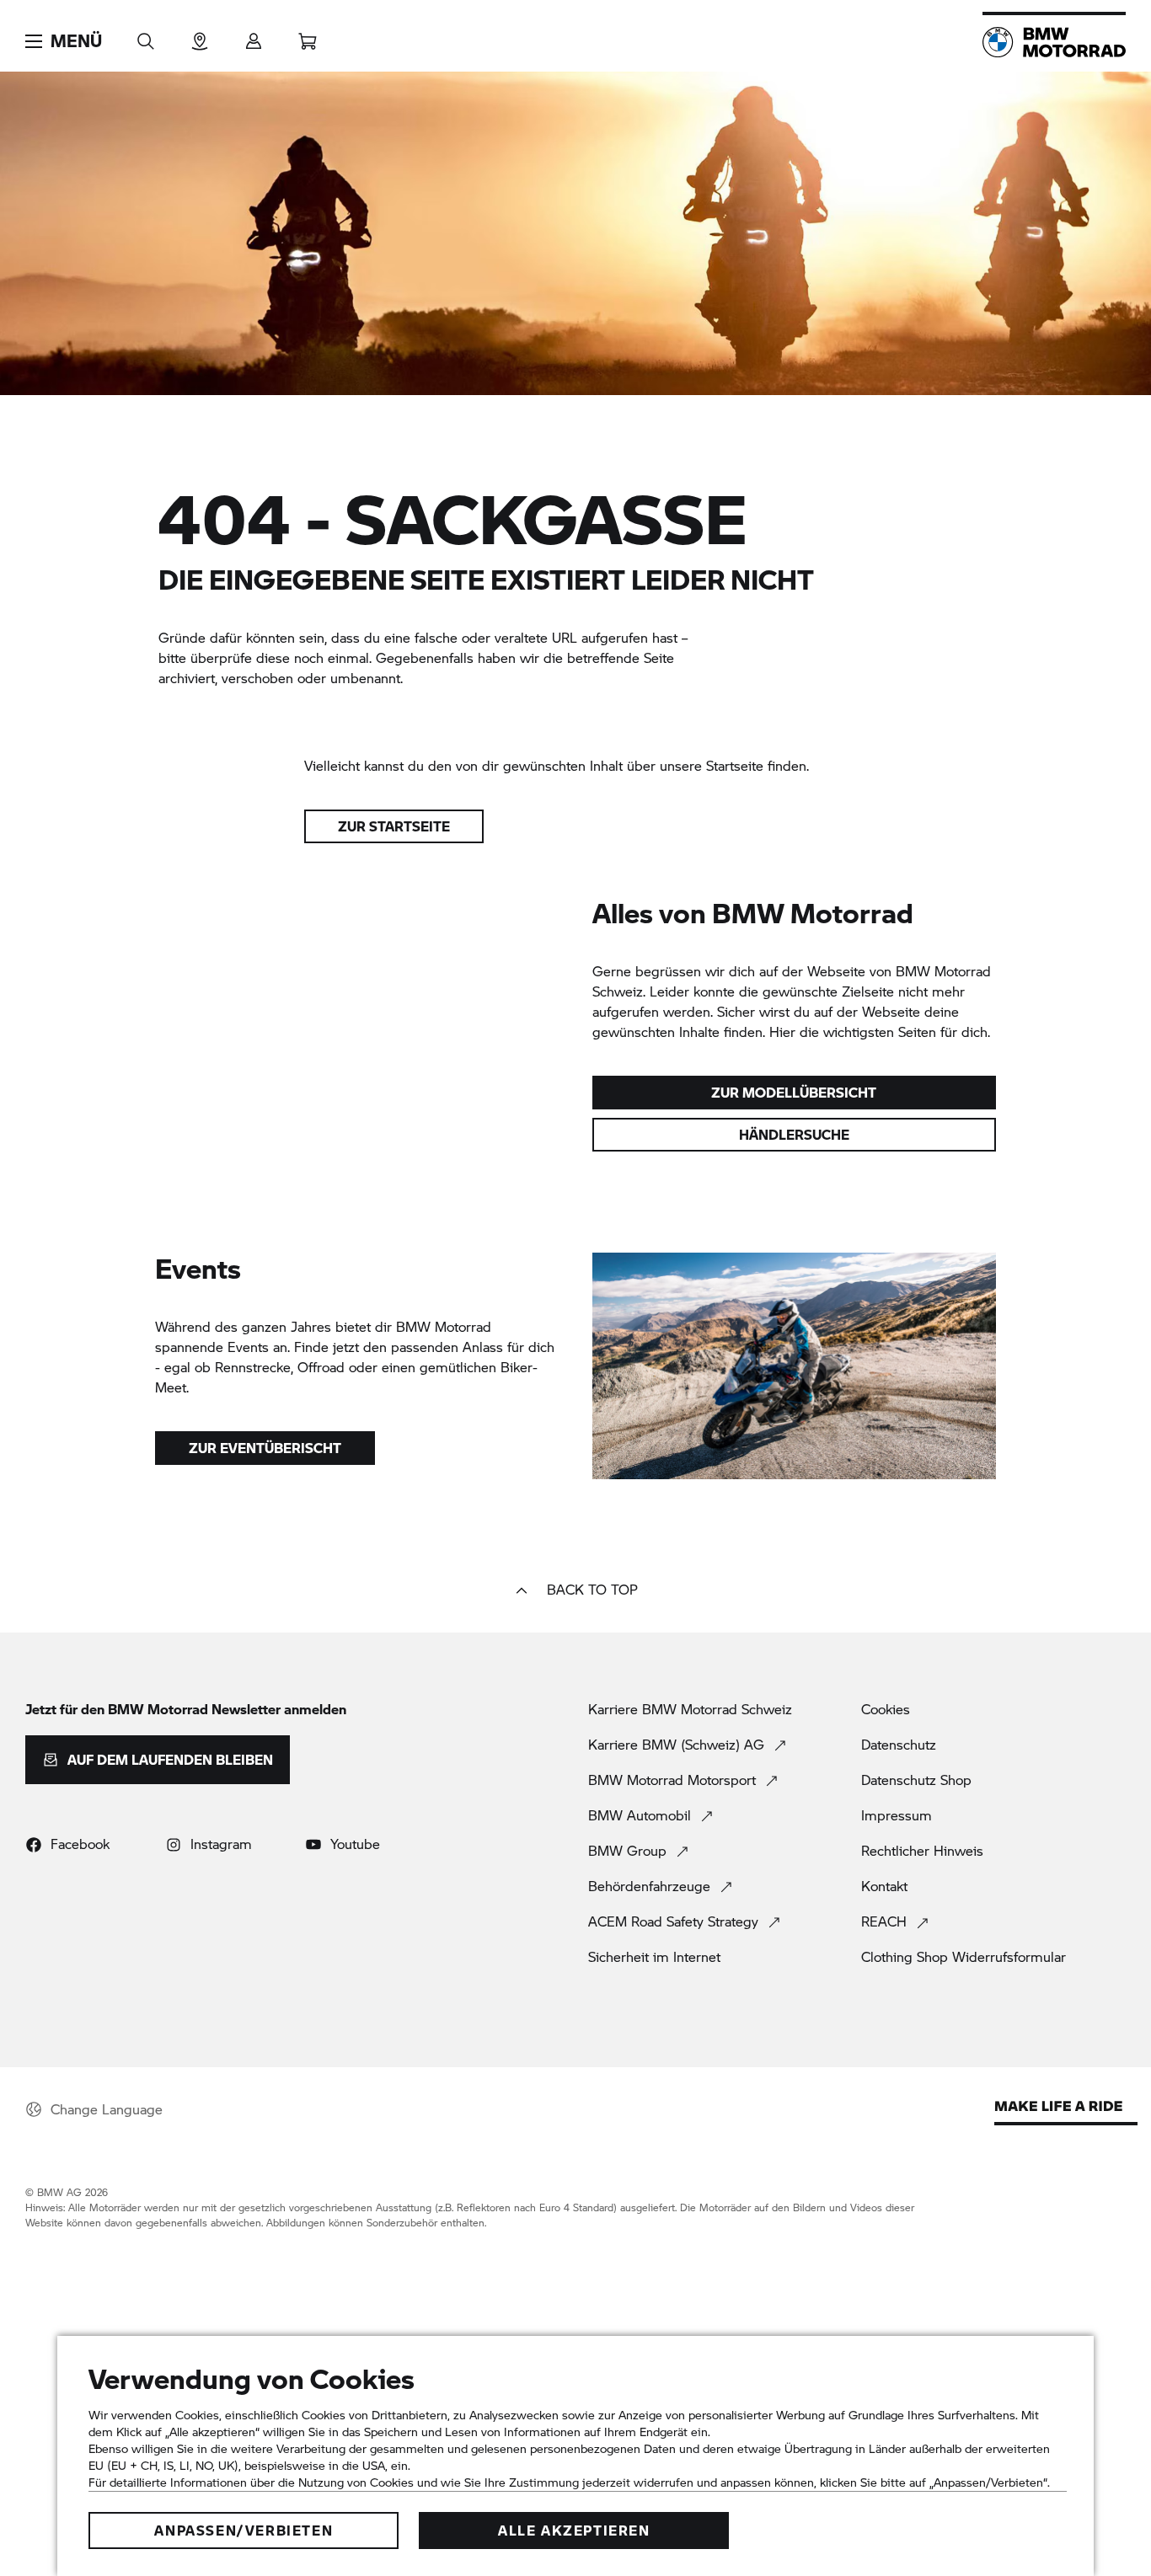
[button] (64, 41)
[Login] (254, 36)
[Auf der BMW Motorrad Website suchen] (146, 36)
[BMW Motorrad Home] (1054, 42)
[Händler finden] (200, 36)
